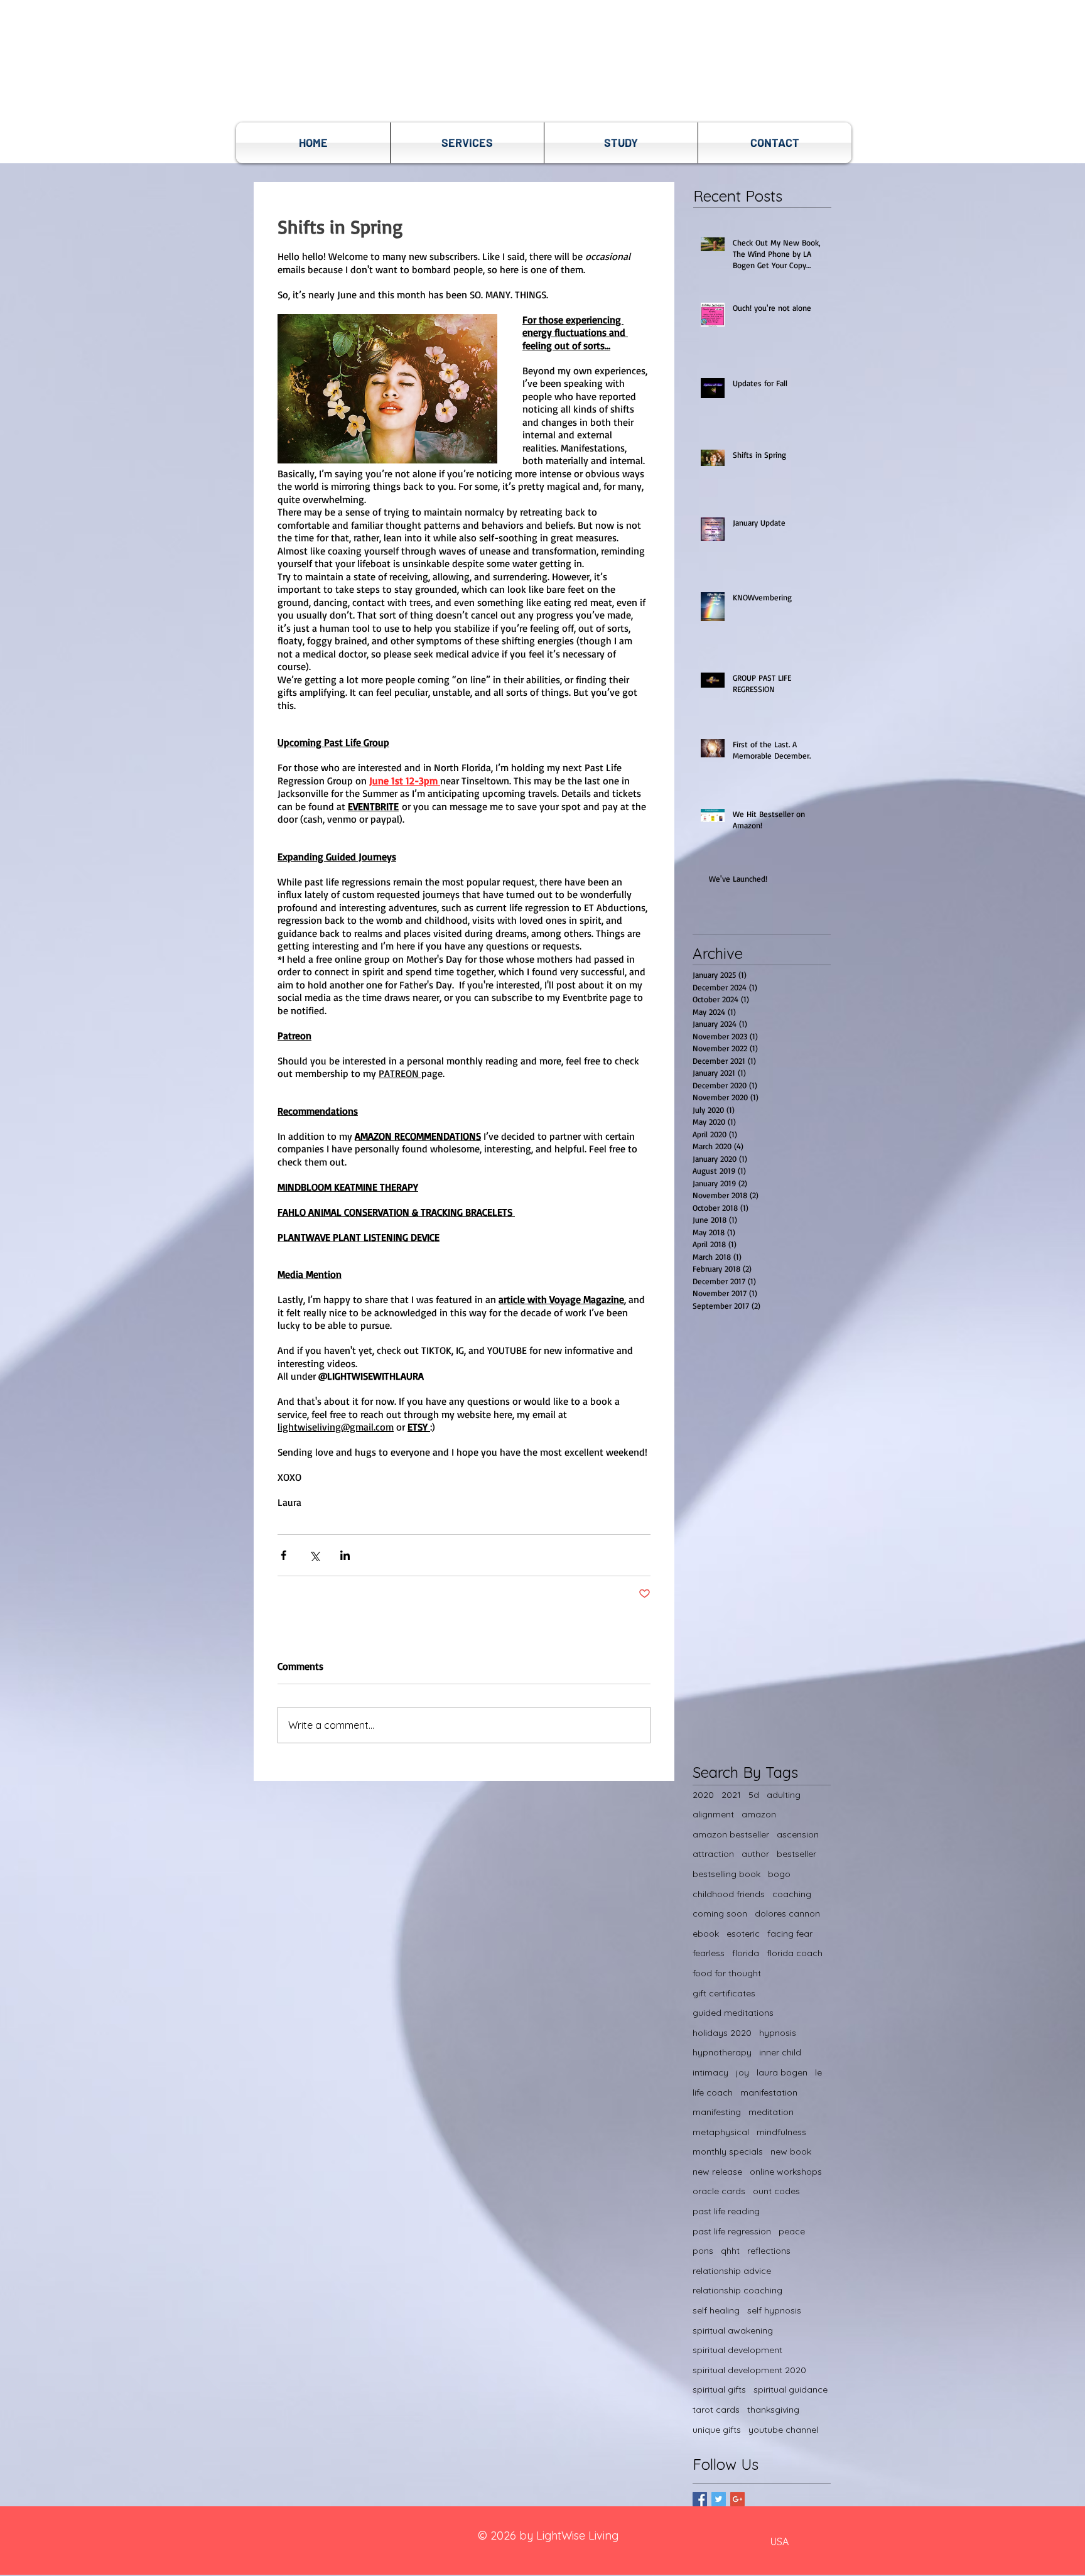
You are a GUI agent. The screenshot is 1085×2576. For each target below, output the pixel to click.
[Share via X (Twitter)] (314, 1555)
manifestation (769, 2092)
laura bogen (782, 2072)
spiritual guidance (791, 2389)
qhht (730, 2251)
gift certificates (724, 1993)
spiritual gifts (719, 2389)
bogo (779, 1874)
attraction (713, 1854)
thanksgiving (773, 2410)
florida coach (795, 1953)
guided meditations (733, 2013)
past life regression (732, 2231)
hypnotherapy (722, 2052)
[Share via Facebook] (283, 1555)
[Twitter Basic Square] (719, 2499)
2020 (703, 1795)
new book (791, 2151)
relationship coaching (737, 2290)
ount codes (776, 2191)
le (818, 2072)
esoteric (743, 1934)
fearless (709, 1953)
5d (754, 1795)
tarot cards (716, 2410)
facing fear (790, 1934)
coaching (792, 1894)
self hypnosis (774, 2310)
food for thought (727, 1973)
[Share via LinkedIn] (345, 1555)
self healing (716, 2310)
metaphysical (721, 2132)
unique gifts (717, 2430)
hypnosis (778, 2033)
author (755, 1854)
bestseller (796, 1854)
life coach (713, 2092)
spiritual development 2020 (749, 2370)
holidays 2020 (722, 2033)
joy (742, 2072)
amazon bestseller (731, 1834)
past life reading (726, 2211)
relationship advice (732, 2271)
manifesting (717, 2112)
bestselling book (726, 1874)
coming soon (720, 1913)
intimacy (710, 2072)
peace (792, 2231)
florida (746, 1953)
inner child (780, 2052)
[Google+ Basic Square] (737, 2499)
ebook (706, 1934)
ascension (798, 1834)
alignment (713, 1814)
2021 (731, 1795)
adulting (784, 1795)
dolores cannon (787, 1913)
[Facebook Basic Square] (700, 2499)
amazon (759, 1814)
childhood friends (729, 1894)
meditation (771, 2112)
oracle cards (719, 2191)
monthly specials (728, 2151)
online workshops (786, 2172)
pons (703, 2251)
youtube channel (783, 2430)
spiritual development (737, 2350)
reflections (769, 2251)
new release (717, 2172)
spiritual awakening (733, 2330)
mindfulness (781, 2132)
